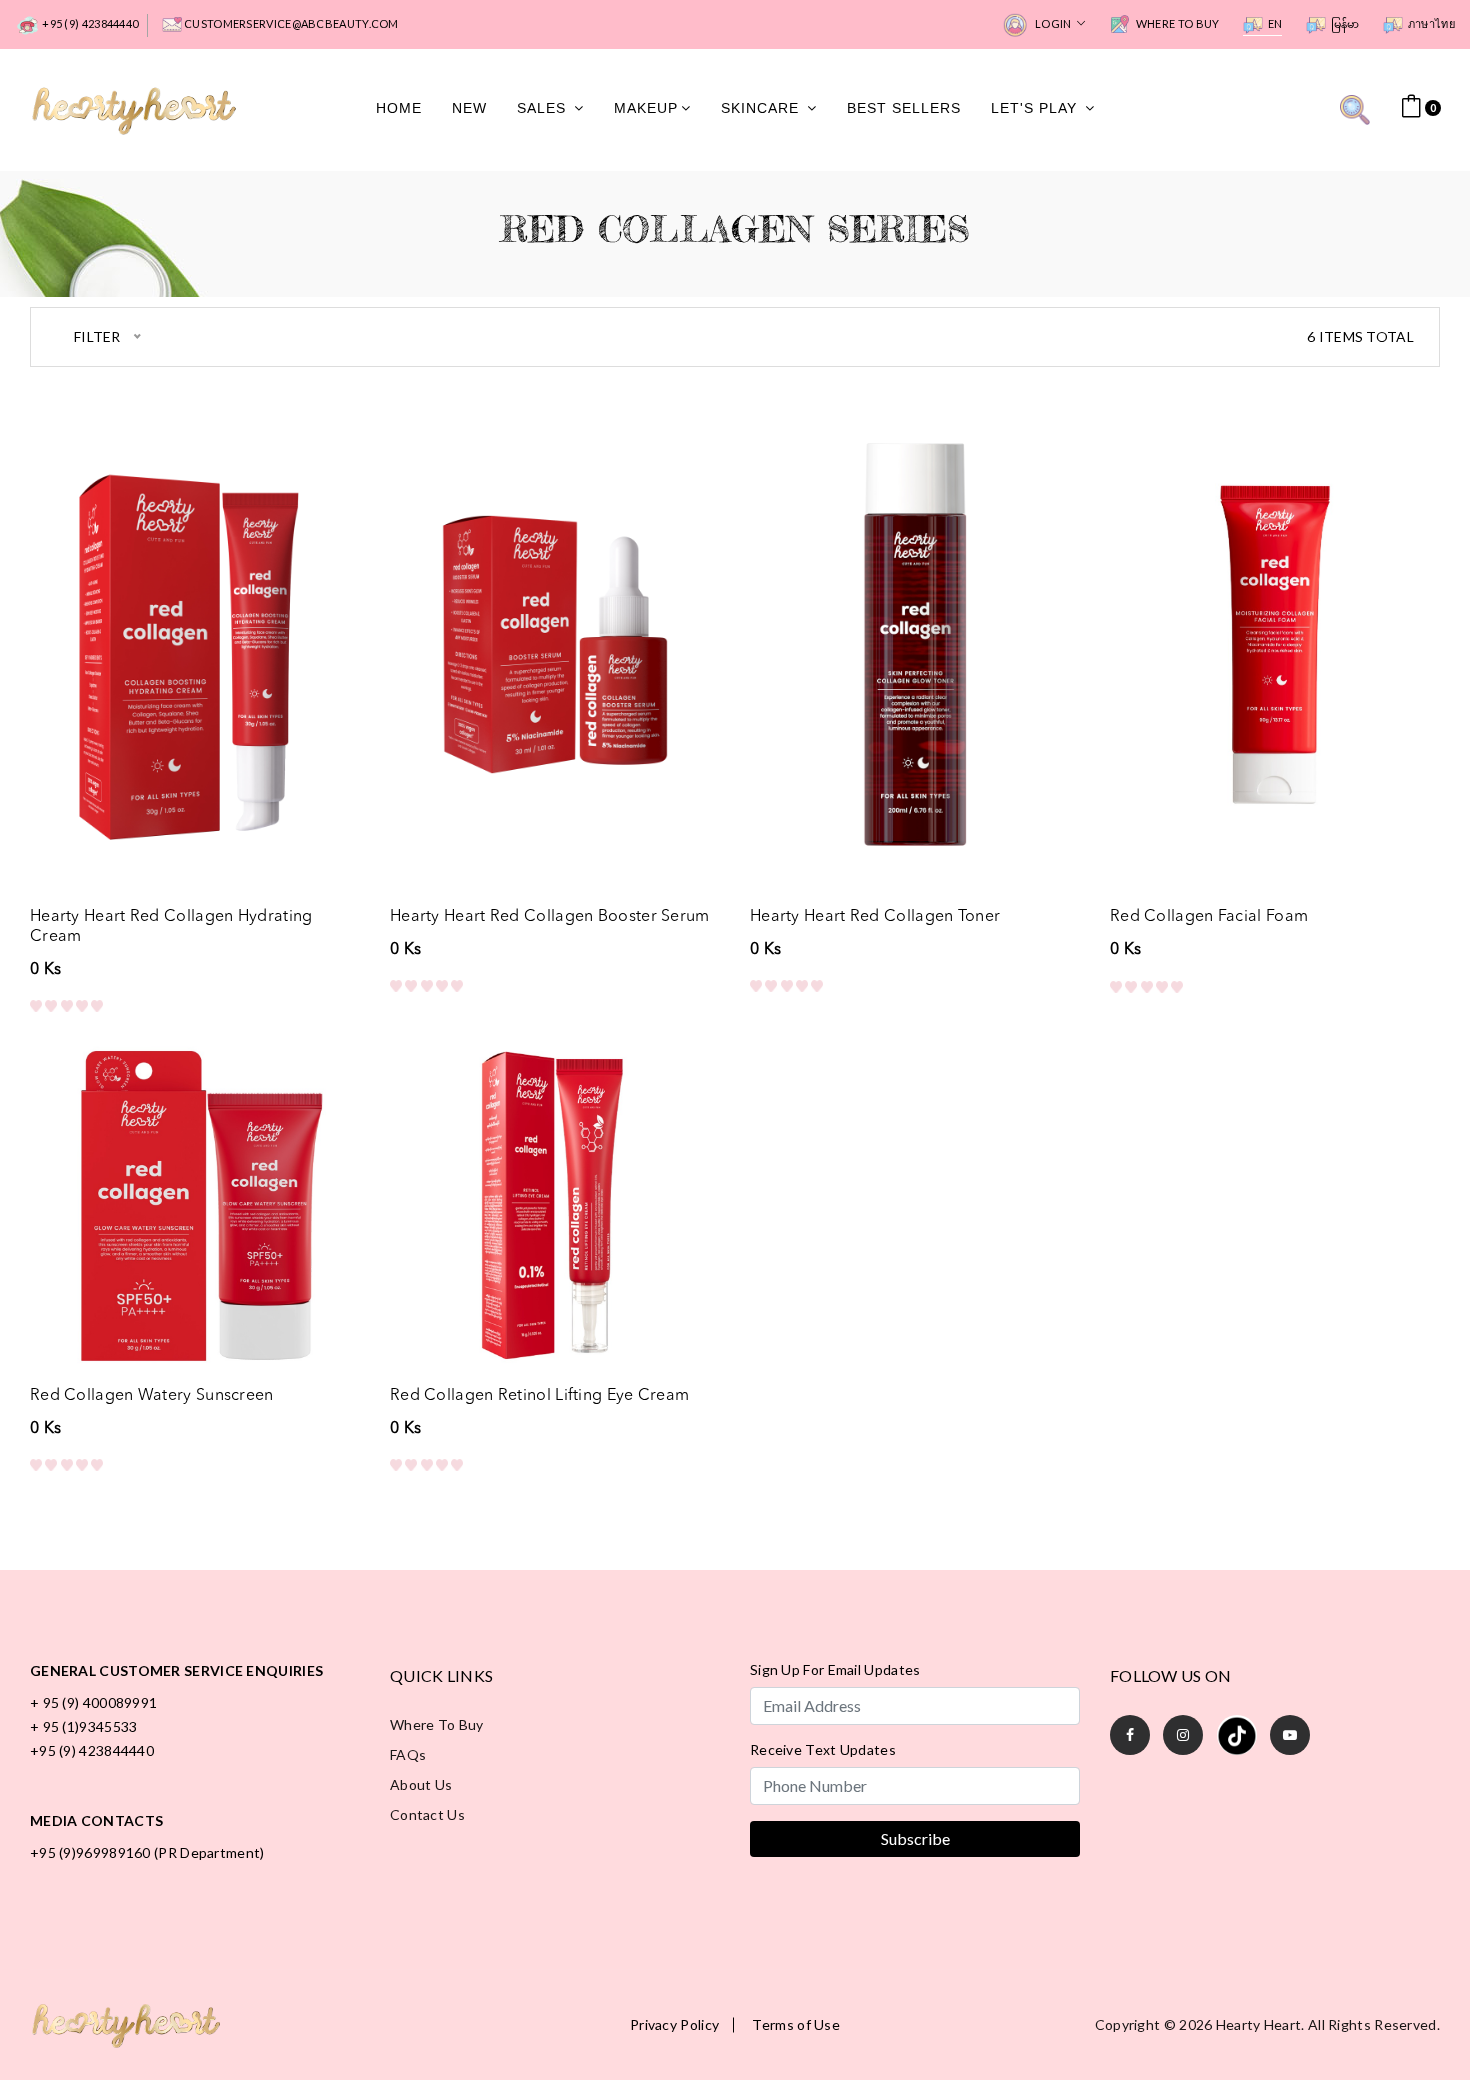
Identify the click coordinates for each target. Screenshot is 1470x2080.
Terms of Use (796, 2025)
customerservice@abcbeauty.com (290, 23)
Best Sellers (904, 108)
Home (399, 108)
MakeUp (646, 108)
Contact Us (427, 1814)
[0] (1411, 107)
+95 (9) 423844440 (89, 23)
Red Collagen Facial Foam (1209, 917)
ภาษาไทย (1431, 23)
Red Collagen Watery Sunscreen (152, 1396)
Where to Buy (1177, 23)
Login (1053, 23)
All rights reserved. (1374, 2024)
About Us (421, 1784)
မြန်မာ (1345, 23)
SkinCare (762, 108)
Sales (544, 108)
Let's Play (1036, 108)
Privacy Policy (674, 2025)
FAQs (408, 1754)
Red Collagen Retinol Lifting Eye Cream (539, 1396)
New (469, 108)
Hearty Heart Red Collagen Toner (875, 917)
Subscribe (915, 1838)
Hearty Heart (1259, 2024)
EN (1275, 23)
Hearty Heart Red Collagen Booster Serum (550, 917)
